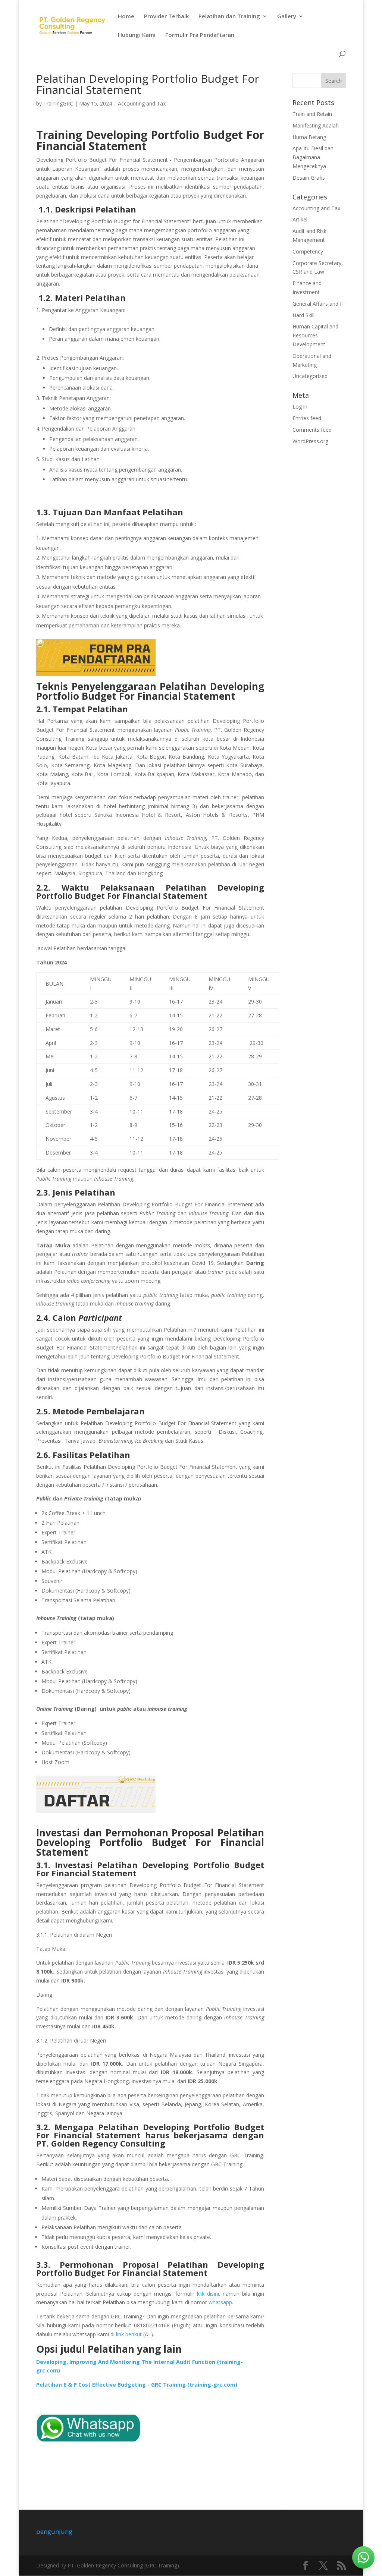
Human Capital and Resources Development (315, 335)
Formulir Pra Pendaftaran (200, 35)
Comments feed (312, 430)
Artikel (300, 219)
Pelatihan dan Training (229, 17)
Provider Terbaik (166, 17)
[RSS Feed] (341, 2566)
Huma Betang (309, 137)
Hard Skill (303, 315)
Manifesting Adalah (316, 125)
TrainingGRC (58, 103)
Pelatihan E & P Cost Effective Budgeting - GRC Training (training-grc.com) (137, 2385)
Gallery (287, 17)
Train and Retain (312, 114)
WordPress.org (310, 441)
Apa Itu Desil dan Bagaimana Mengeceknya (313, 157)
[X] (323, 2566)
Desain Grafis (309, 178)
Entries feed (307, 418)
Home (126, 17)
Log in (300, 407)
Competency (308, 251)
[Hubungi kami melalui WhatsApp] (363, 2557)
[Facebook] (306, 2566)
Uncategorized (310, 376)
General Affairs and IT (319, 304)
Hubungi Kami (137, 35)
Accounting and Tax (142, 103)
